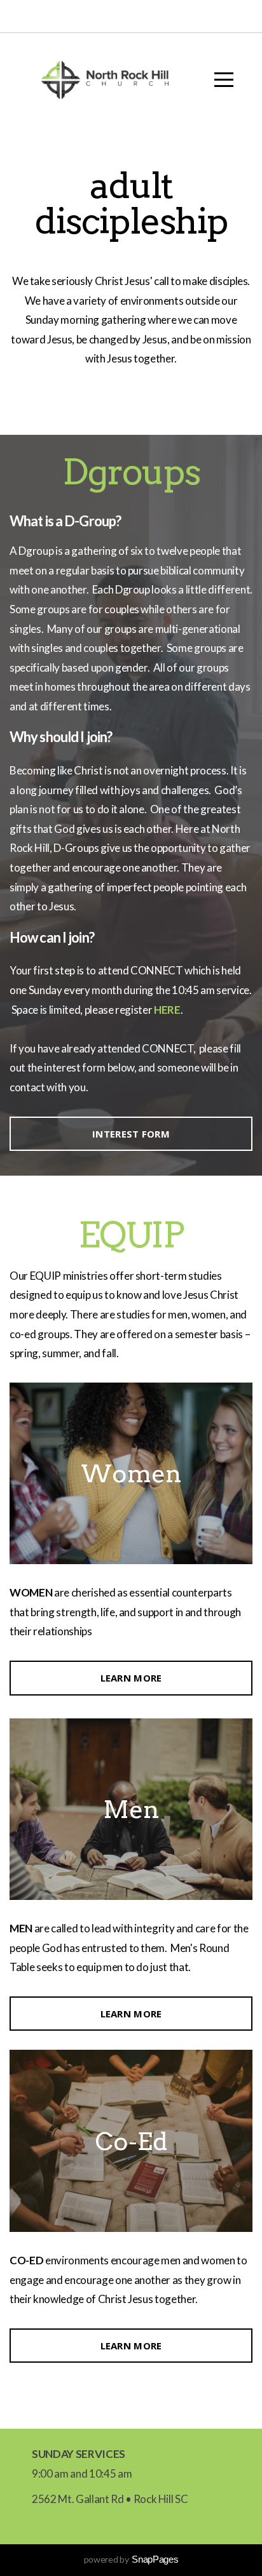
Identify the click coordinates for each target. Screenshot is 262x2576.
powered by (131, 2559)
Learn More (131, 1678)
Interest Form (131, 1134)
